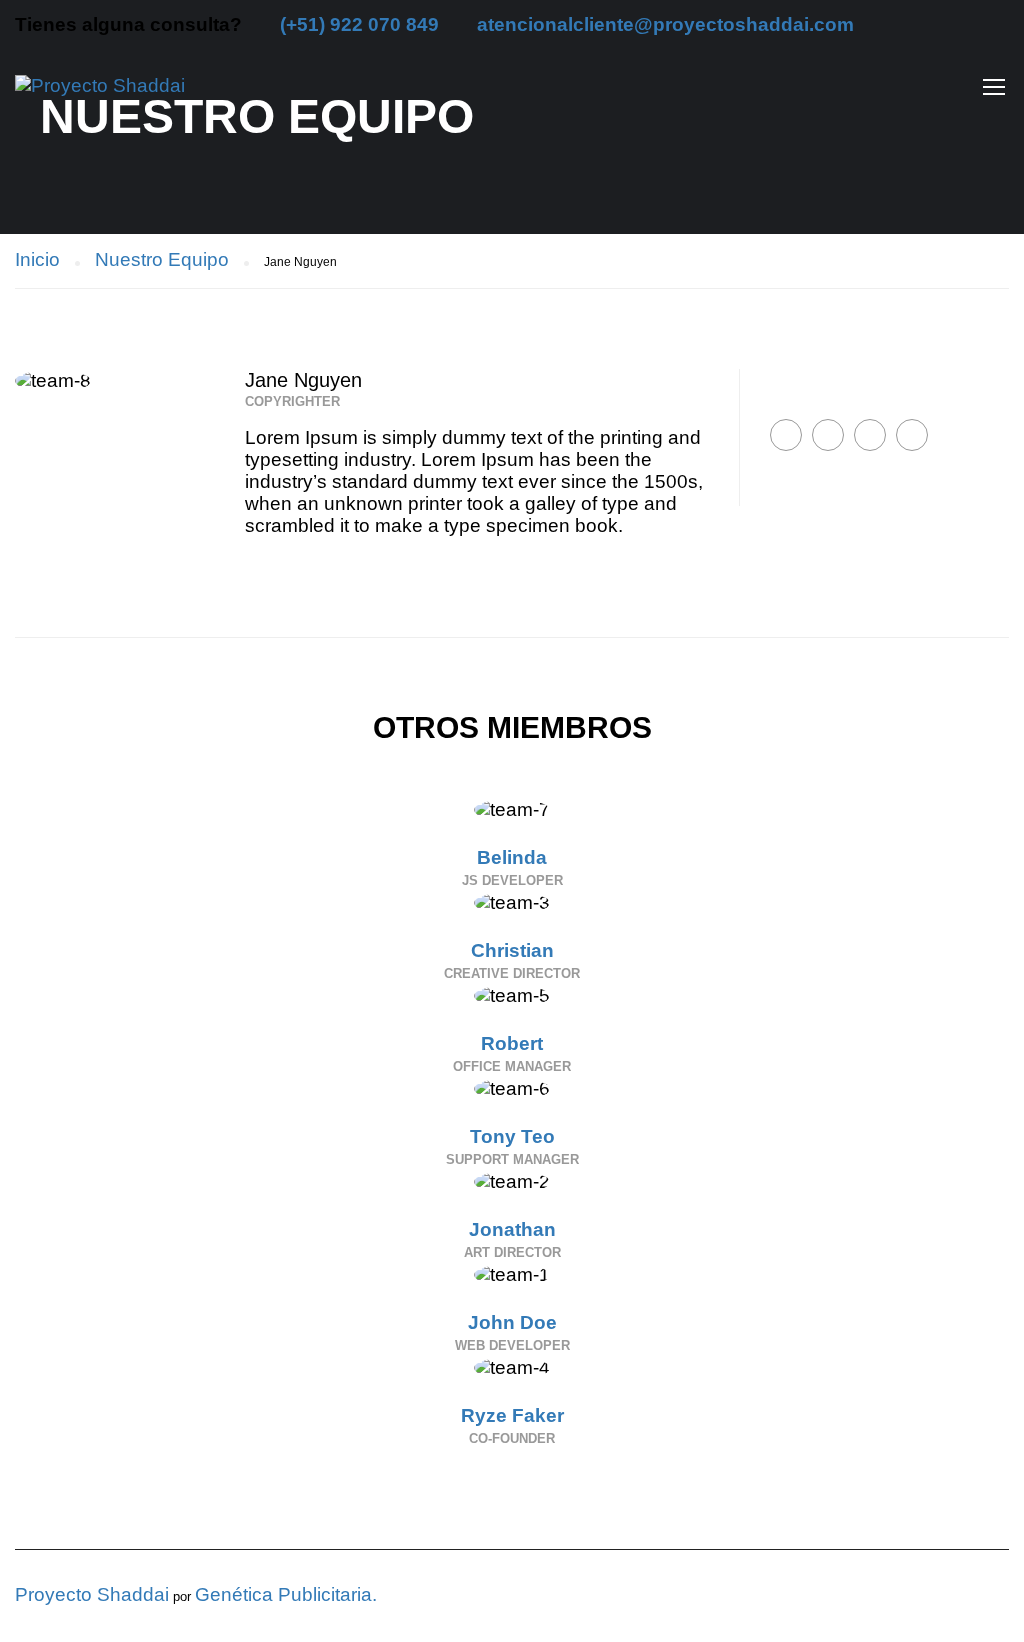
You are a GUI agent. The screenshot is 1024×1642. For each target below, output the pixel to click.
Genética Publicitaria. (286, 1594)
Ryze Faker (512, 1415)
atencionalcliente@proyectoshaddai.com (665, 24)
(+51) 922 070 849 (359, 24)
